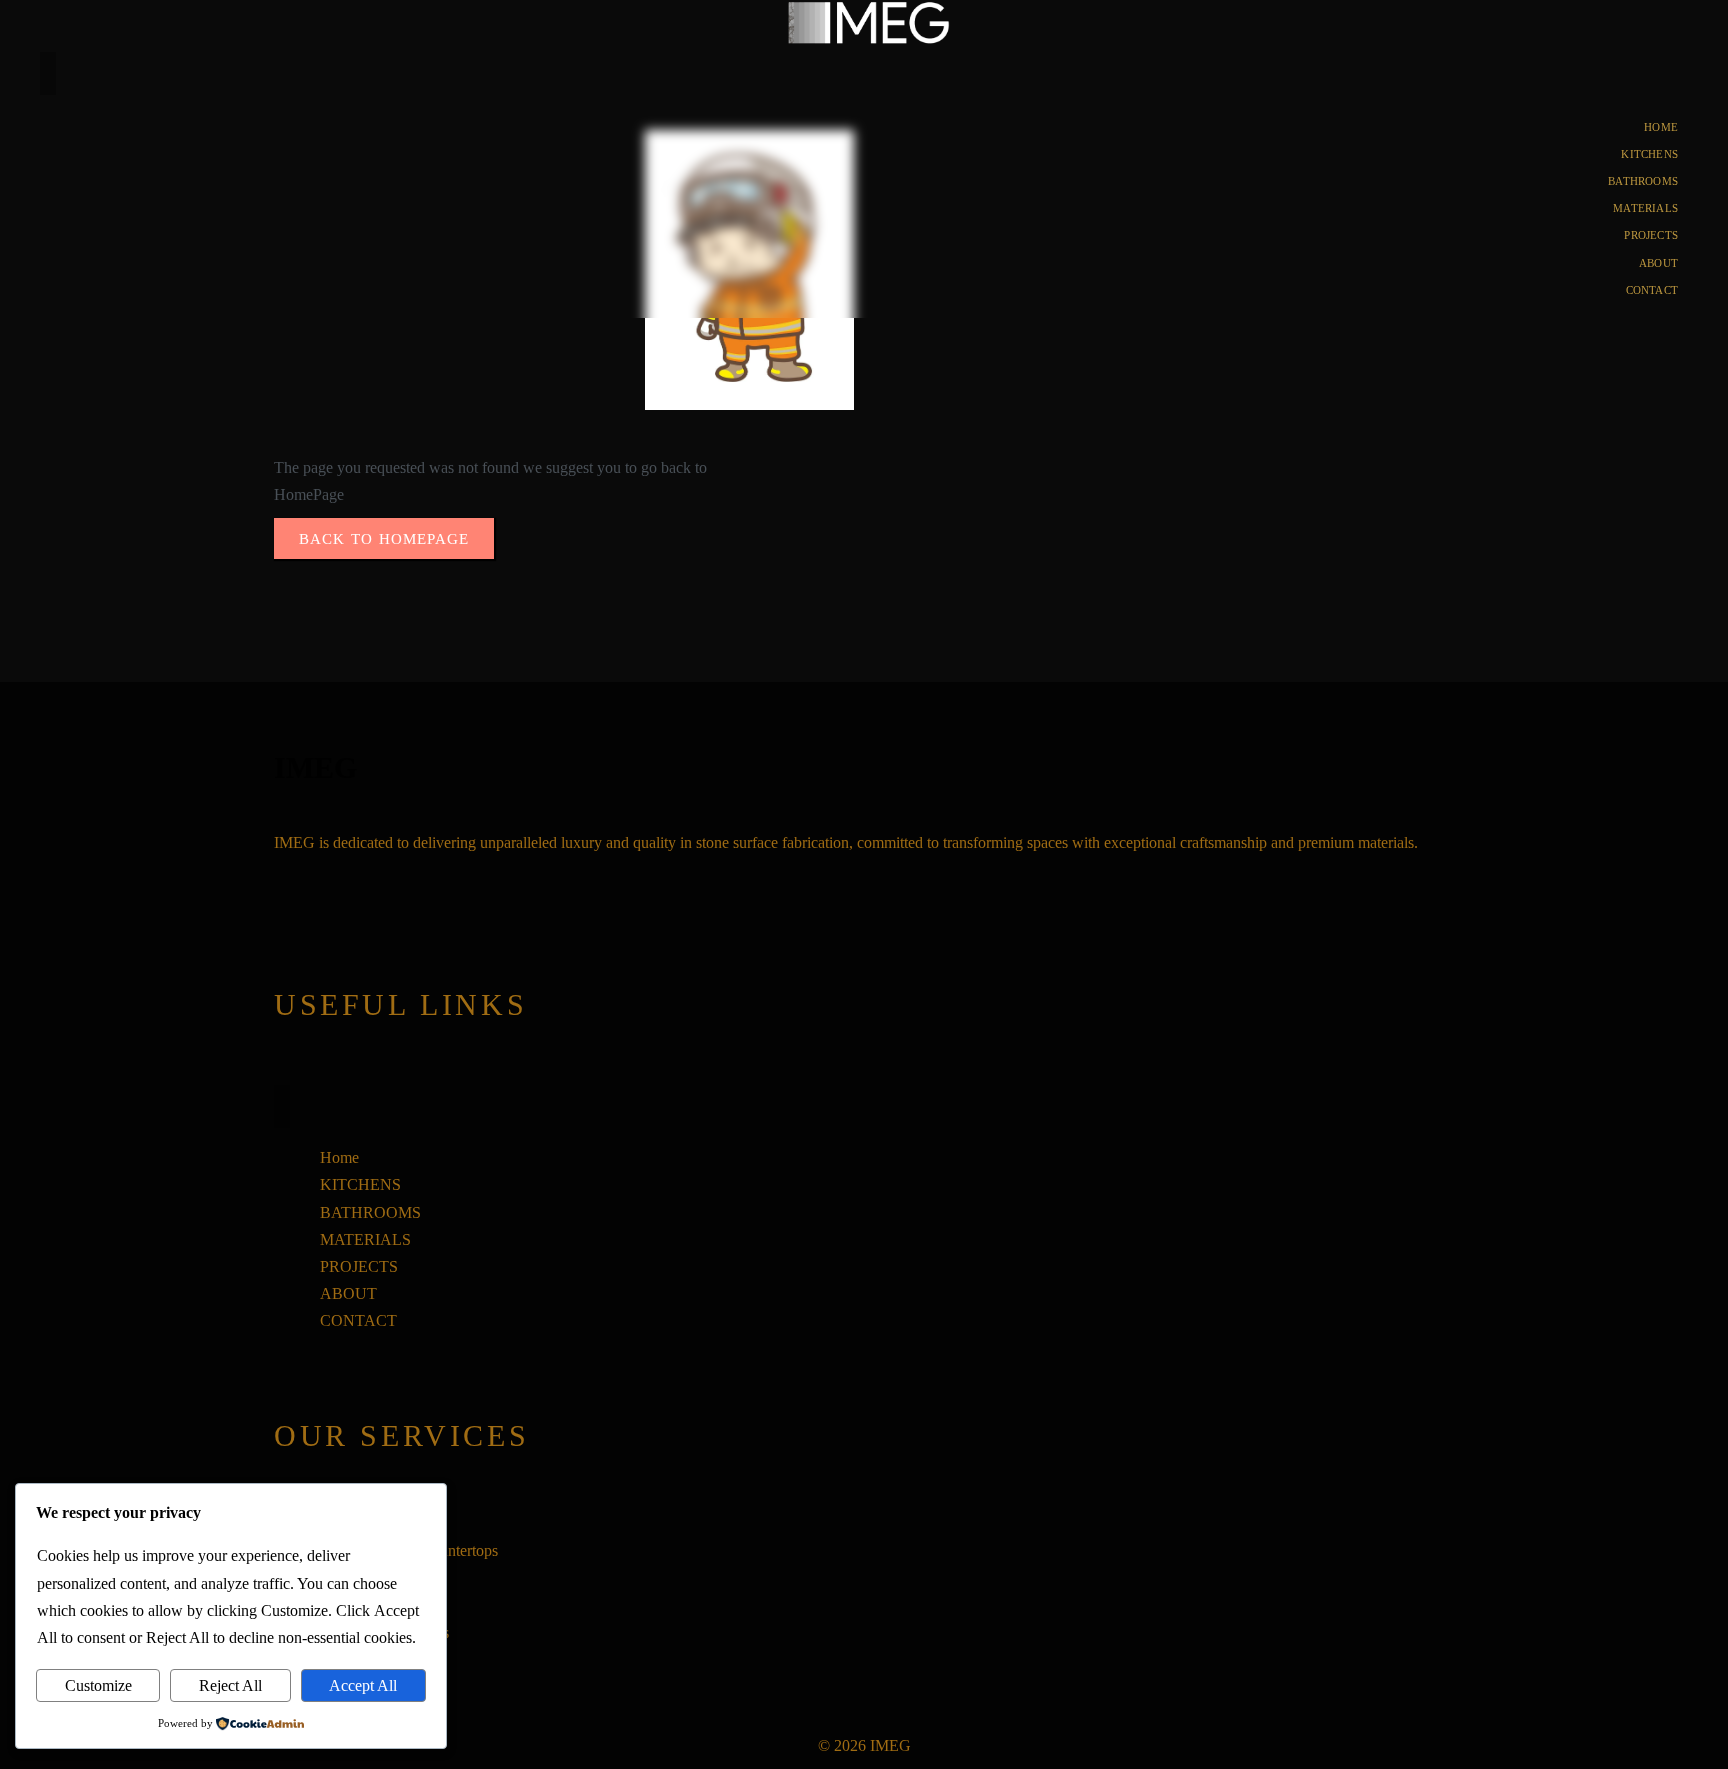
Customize (98, 1685)
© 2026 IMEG (864, 1745)
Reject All (230, 1685)
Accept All (363, 1685)
